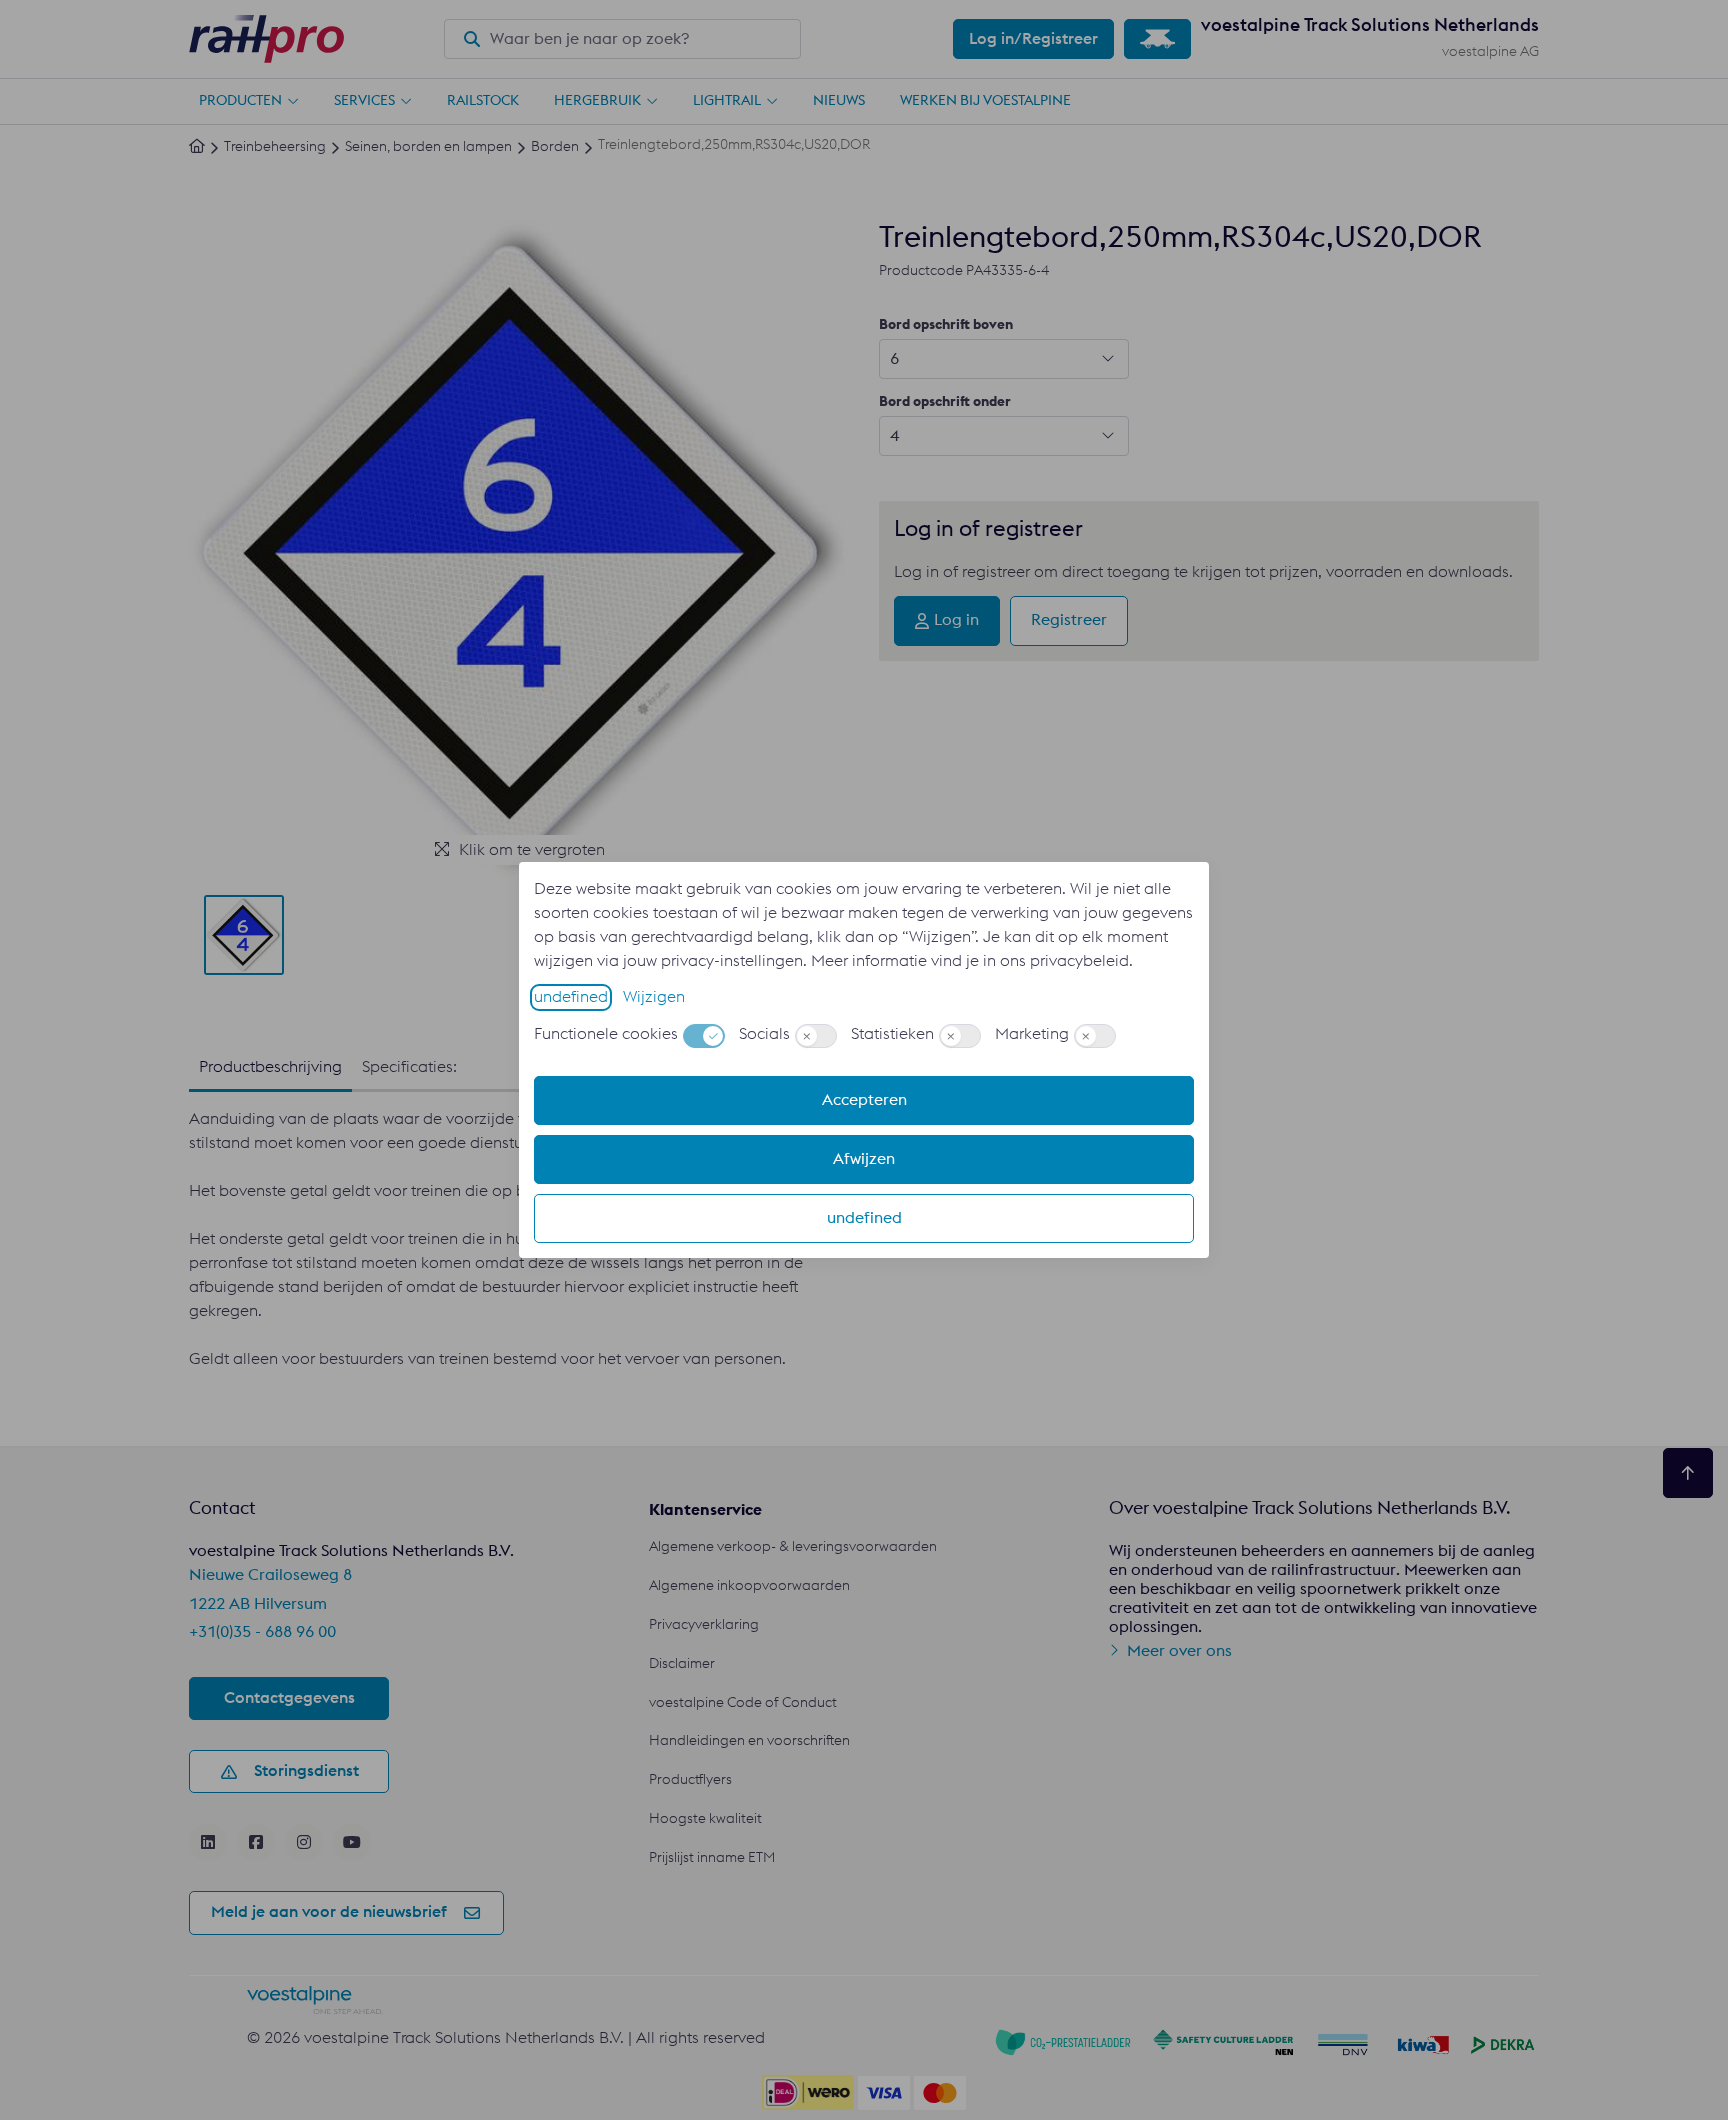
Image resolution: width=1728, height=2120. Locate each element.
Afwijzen (864, 1159)
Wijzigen (654, 997)
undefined (571, 997)
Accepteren (864, 1100)
